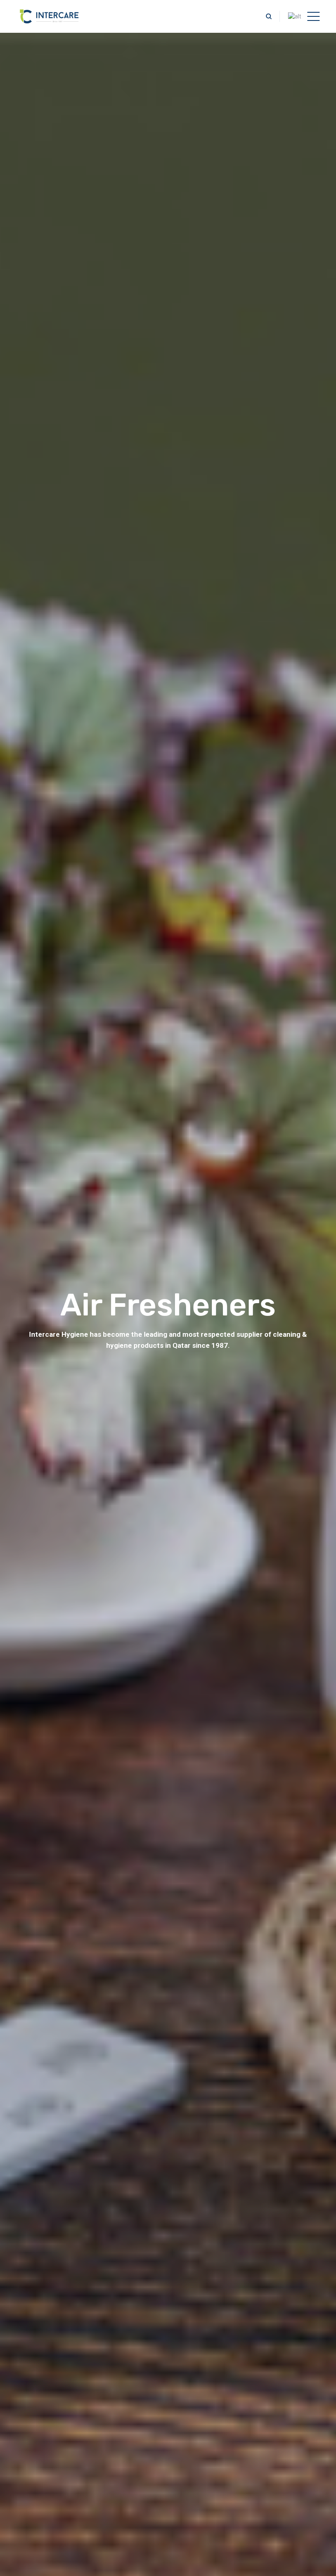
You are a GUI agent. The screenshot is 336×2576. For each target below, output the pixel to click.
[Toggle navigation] (313, 16)
